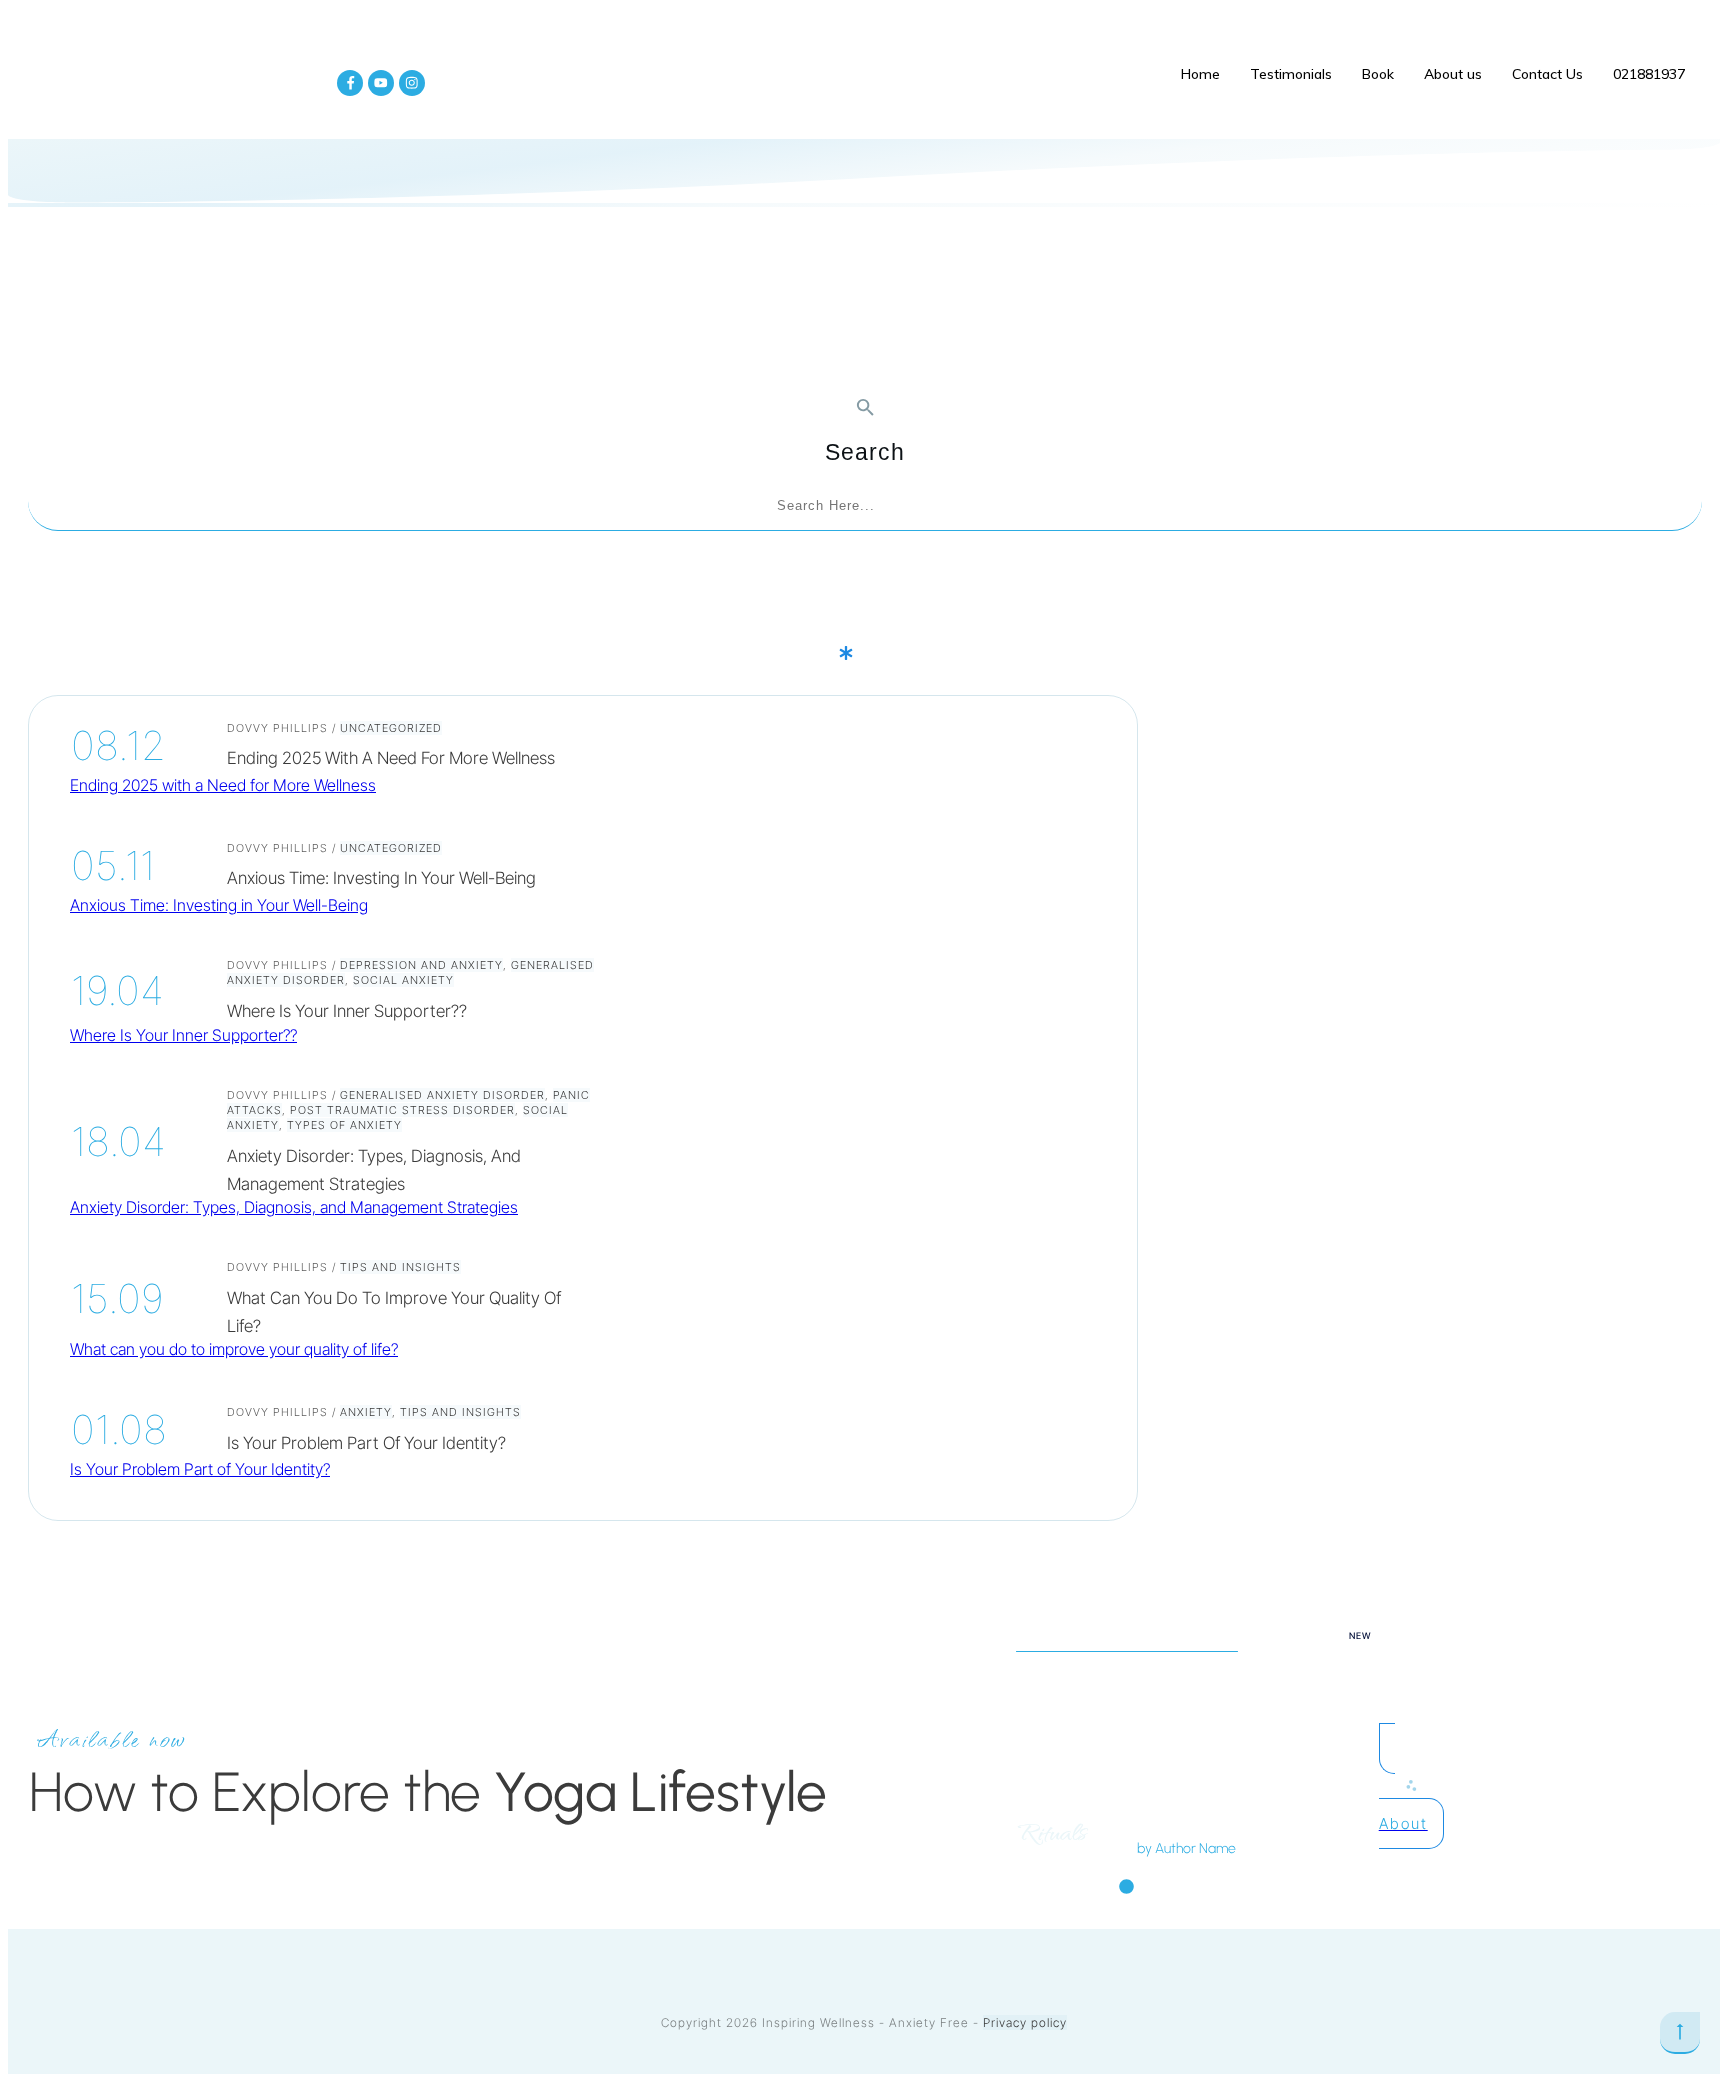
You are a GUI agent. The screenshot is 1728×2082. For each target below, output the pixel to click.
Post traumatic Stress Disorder (402, 1110)
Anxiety (366, 1412)
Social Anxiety (403, 980)
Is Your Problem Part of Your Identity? (366, 1443)
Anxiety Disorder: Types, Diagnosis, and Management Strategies (294, 1207)
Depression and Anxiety (421, 965)
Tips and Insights (400, 1267)
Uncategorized (391, 728)
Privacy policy (1025, 2022)
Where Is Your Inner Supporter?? (347, 1011)
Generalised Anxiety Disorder (442, 1095)
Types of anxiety (344, 1125)
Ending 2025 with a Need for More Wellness (391, 758)
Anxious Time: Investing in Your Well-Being (381, 878)
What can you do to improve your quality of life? (234, 1349)
